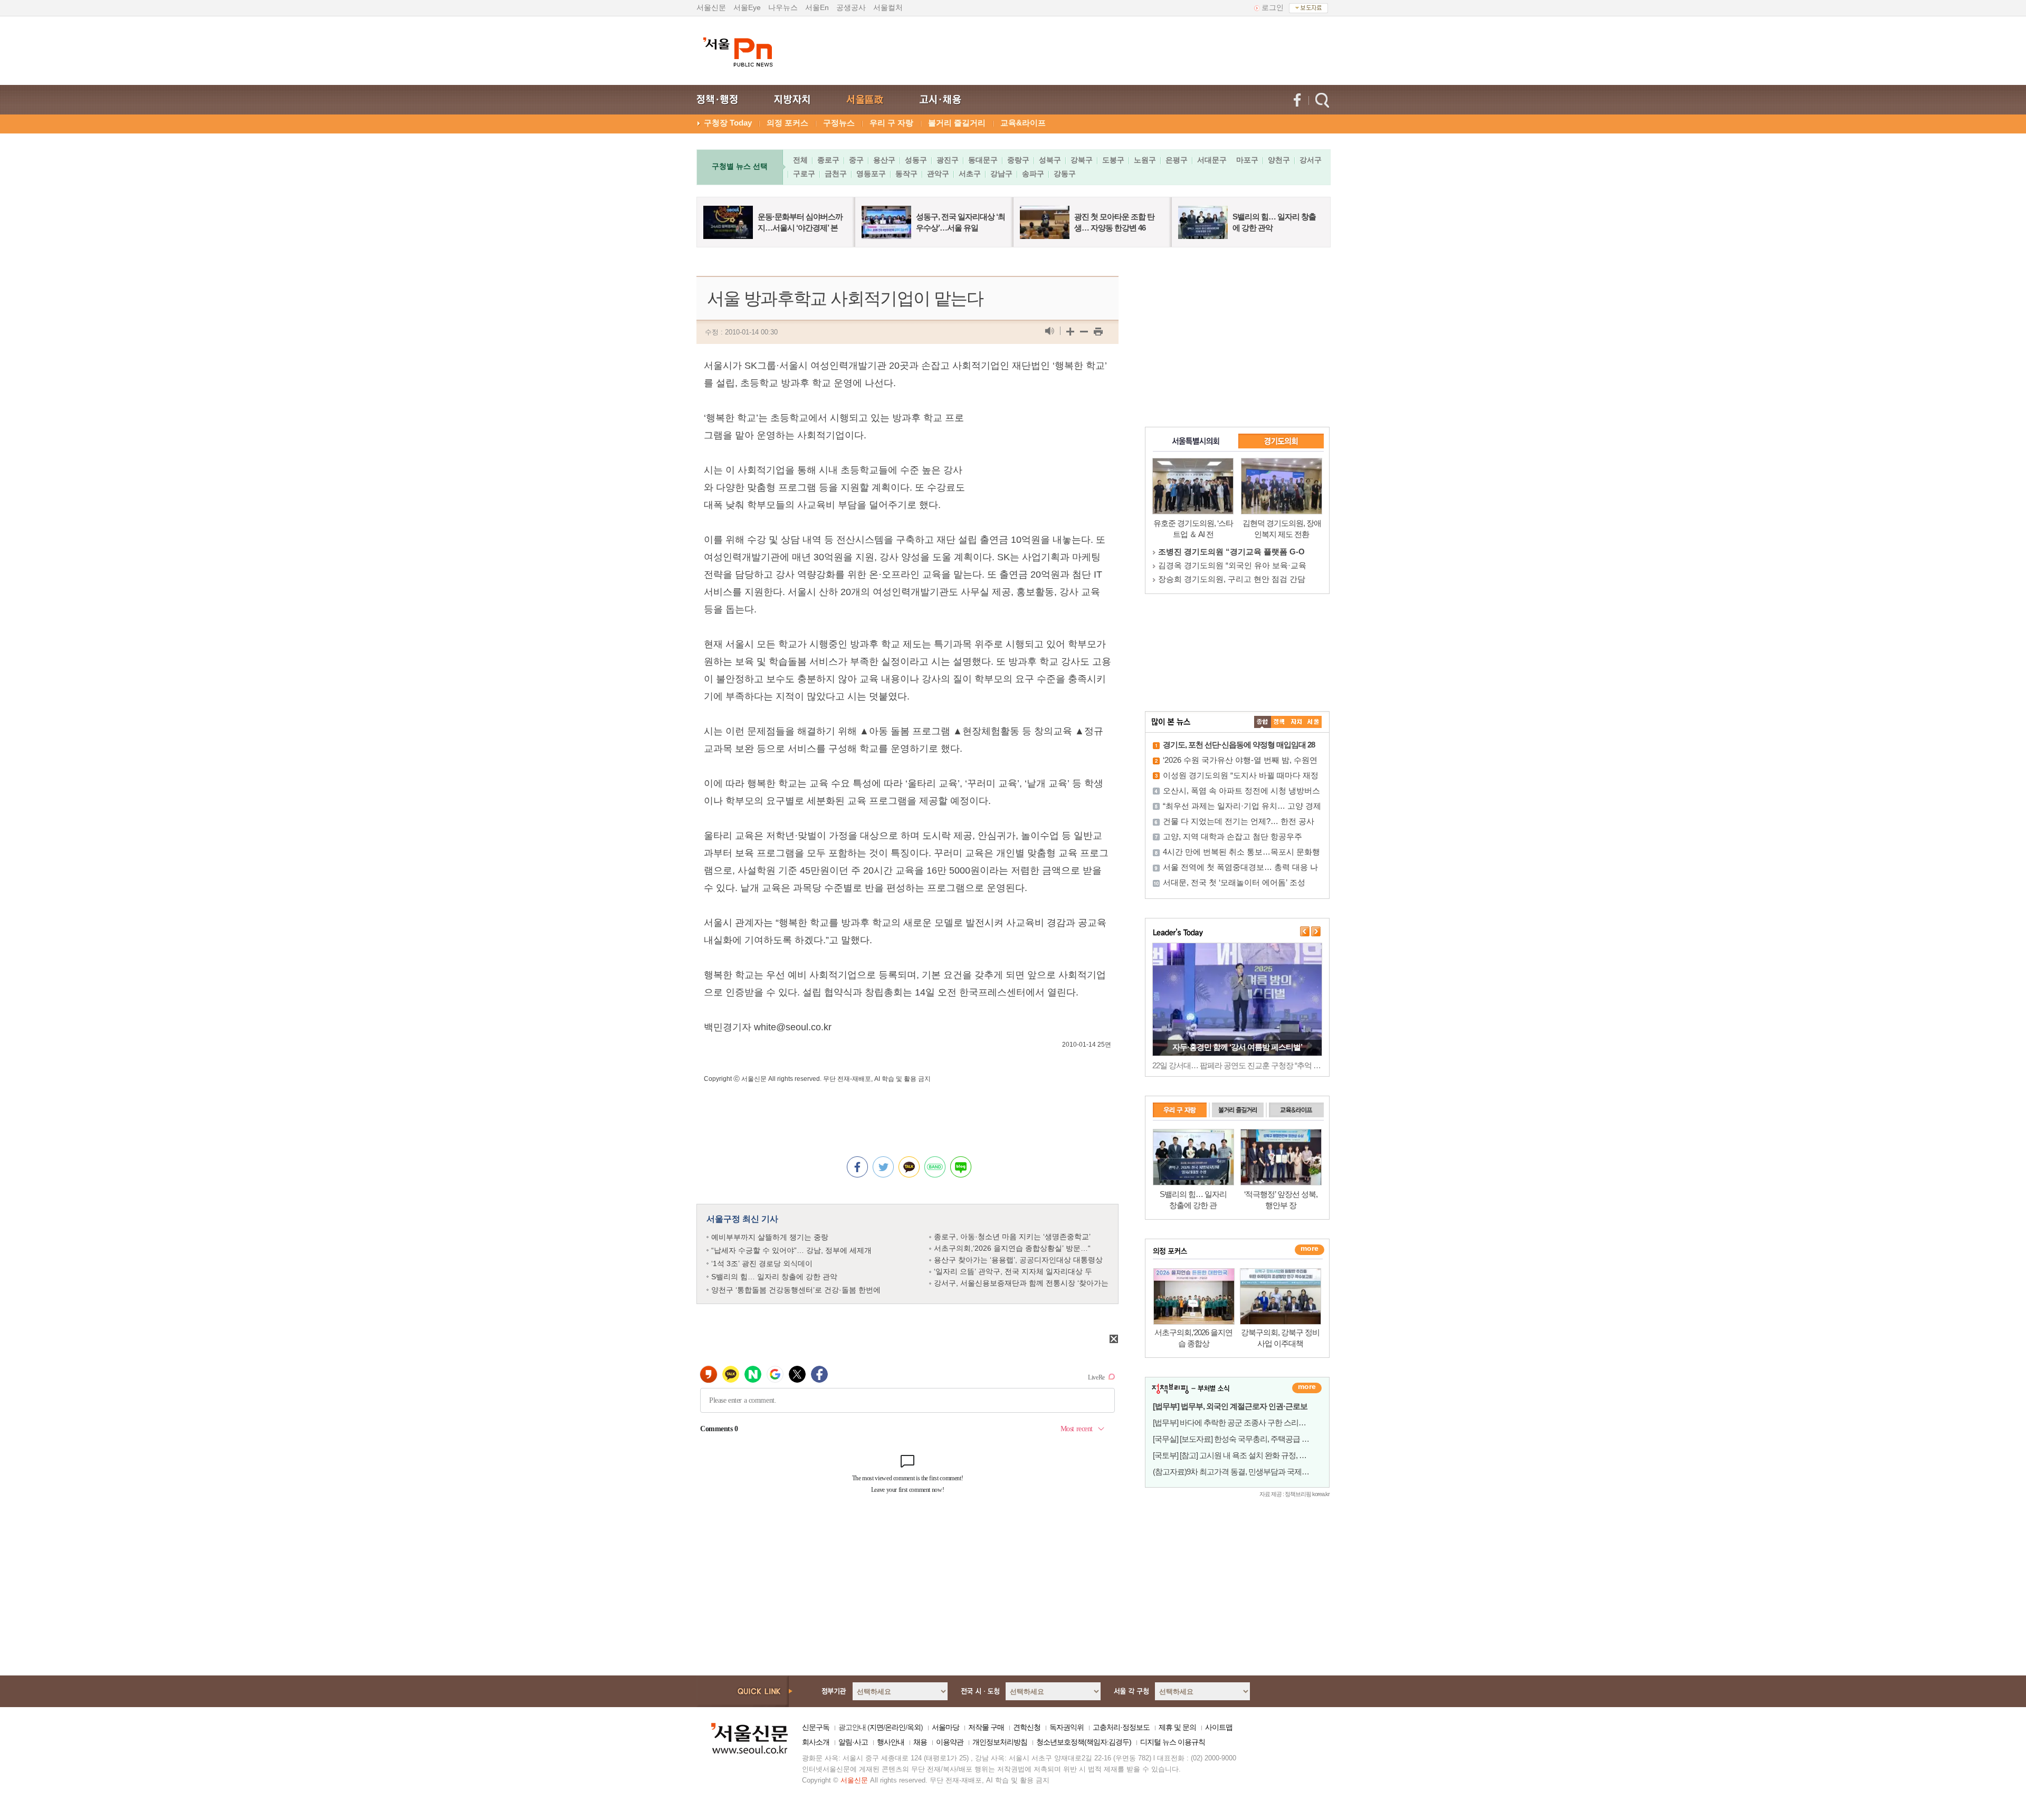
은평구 (1177, 160)
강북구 (1082, 160)
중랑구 (1018, 160)
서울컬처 (888, 7)
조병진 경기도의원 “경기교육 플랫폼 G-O (1231, 552)
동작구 (906, 174)
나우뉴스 (783, 7)
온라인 (895, 1727)
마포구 (1247, 160)
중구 (856, 160)
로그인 (1273, 7)
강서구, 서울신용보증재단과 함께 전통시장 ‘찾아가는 (1021, 1283)
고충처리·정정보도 (1121, 1727)
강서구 (1311, 160)
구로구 (804, 174)
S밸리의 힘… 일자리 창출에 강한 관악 (774, 1277)
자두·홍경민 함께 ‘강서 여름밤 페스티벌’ (1237, 1047)
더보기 (1307, 1388)
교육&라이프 (1023, 123)
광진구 (948, 160)
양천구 (1279, 160)
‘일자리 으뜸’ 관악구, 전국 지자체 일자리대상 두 (1013, 1271)
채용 (920, 1742)
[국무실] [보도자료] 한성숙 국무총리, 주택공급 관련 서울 (1243, 1439)
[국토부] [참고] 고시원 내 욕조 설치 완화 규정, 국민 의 (1238, 1455)
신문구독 (816, 1727)
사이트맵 (1219, 1727)
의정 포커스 (787, 123)
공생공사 (851, 7)
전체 (800, 160)
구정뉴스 (839, 123)
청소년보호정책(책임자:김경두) (1084, 1742)
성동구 (916, 160)
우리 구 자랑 (891, 123)
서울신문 (711, 7)
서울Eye (747, 7)
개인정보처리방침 (1000, 1742)
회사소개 (816, 1742)
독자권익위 (1067, 1727)
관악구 (938, 174)
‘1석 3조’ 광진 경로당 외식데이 (762, 1263)
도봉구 (1113, 160)
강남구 (1001, 174)
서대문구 (1212, 160)
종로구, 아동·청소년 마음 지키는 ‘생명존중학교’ (1012, 1237)
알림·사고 (853, 1742)
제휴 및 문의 (1177, 1727)
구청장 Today (728, 123)
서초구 (970, 174)
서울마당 (945, 1727)
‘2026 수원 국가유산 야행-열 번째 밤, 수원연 (1240, 760)
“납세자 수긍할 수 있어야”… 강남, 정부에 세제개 (791, 1250)
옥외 (914, 1727)
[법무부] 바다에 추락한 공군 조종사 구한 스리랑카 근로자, (1246, 1423)
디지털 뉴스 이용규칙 (1173, 1742)
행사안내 (891, 1742)
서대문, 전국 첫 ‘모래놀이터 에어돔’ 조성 (1234, 882)
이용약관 (950, 1742)
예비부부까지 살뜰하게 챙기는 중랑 (770, 1237)
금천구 (836, 174)
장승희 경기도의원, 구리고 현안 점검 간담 (1232, 579)
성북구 (1050, 160)
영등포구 (871, 174)
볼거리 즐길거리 (957, 123)
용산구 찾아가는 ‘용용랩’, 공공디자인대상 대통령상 (1018, 1260)
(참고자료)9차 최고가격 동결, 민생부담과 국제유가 (1235, 1472)
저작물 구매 (986, 1727)
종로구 (828, 160)
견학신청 (1027, 1727)
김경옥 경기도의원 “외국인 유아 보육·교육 (1232, 565)
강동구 (1065, 174)
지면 (876, 1727)
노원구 (1145, 160)
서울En (817, 7)
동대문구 (983, 160)
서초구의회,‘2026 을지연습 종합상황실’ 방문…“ (1012, 1248)
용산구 (884, 160)
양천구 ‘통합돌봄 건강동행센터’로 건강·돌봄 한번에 (796, 1290)
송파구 (1033, 174)
